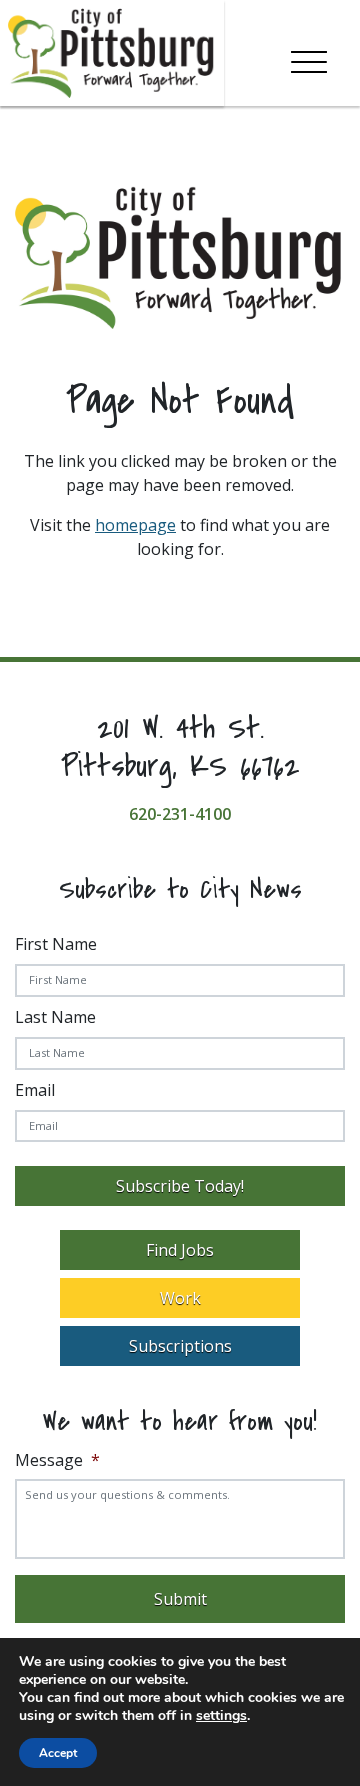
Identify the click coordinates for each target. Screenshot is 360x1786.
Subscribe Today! (180, 1186)
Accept (58, 1753)
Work (180, 1298)
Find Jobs (180, 1250)
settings (221, 1716)
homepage (135, 525)
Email (35, 1090)
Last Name (55, 1017)
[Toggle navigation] (309, 58)
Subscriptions (180, 1346)
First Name (56, 944)
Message (57, 1460)
